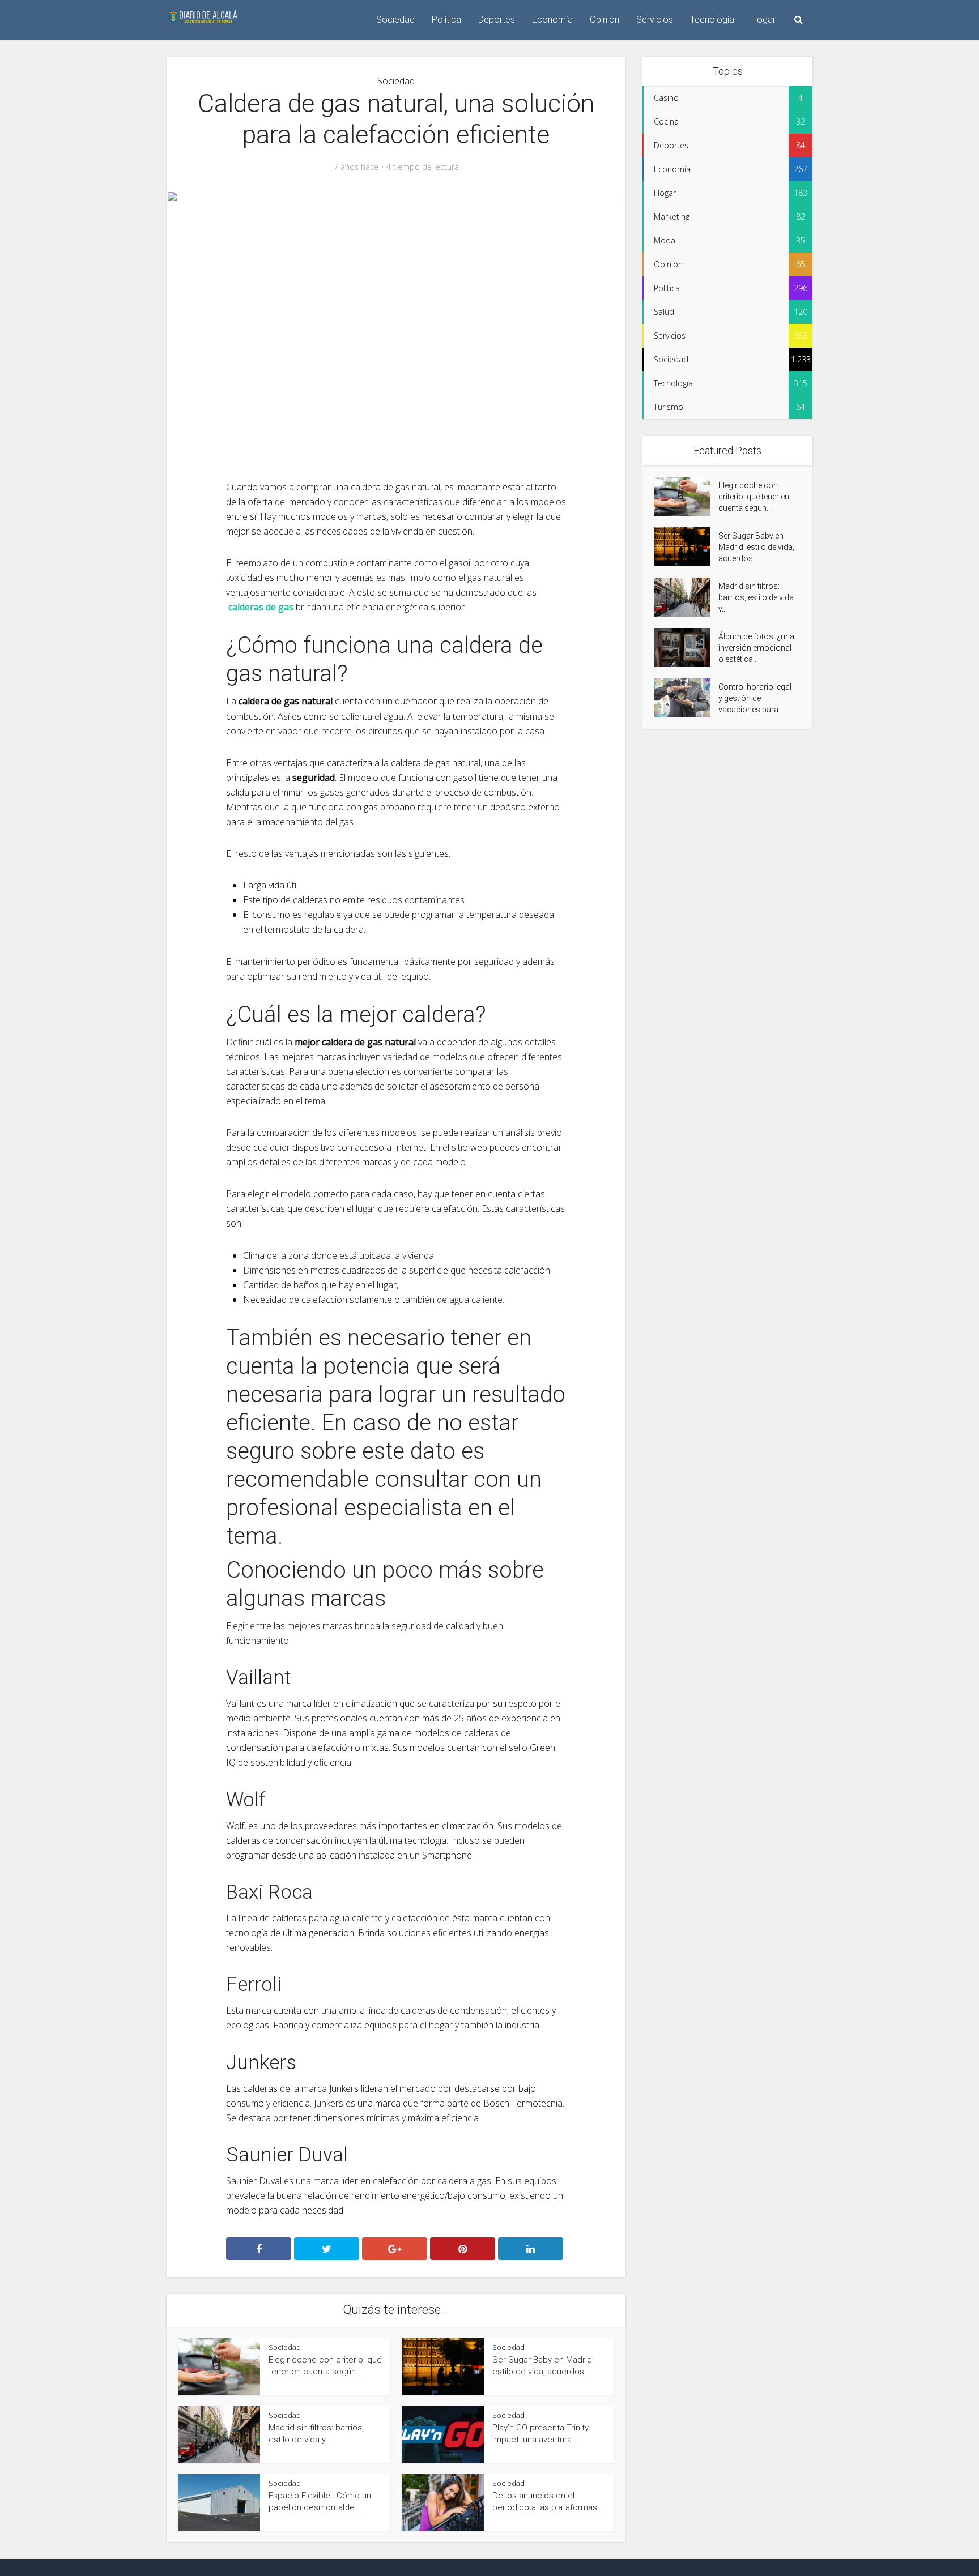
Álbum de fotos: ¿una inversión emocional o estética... (756, 648)
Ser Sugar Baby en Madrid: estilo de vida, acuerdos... (756, 547)
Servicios (655, 20)
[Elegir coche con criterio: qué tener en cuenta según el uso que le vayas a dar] (686, 496)
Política (446, 20)
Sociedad (395, 20)
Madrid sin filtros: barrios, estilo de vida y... (756, 597)
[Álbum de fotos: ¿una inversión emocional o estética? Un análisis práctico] (686, 648)
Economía (552, 20)
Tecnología (712, 20)
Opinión (605, 20)
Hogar (763, 20)
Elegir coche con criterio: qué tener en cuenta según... (754, 497)
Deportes (497, 20)
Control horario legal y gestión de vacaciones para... (755, 698)
